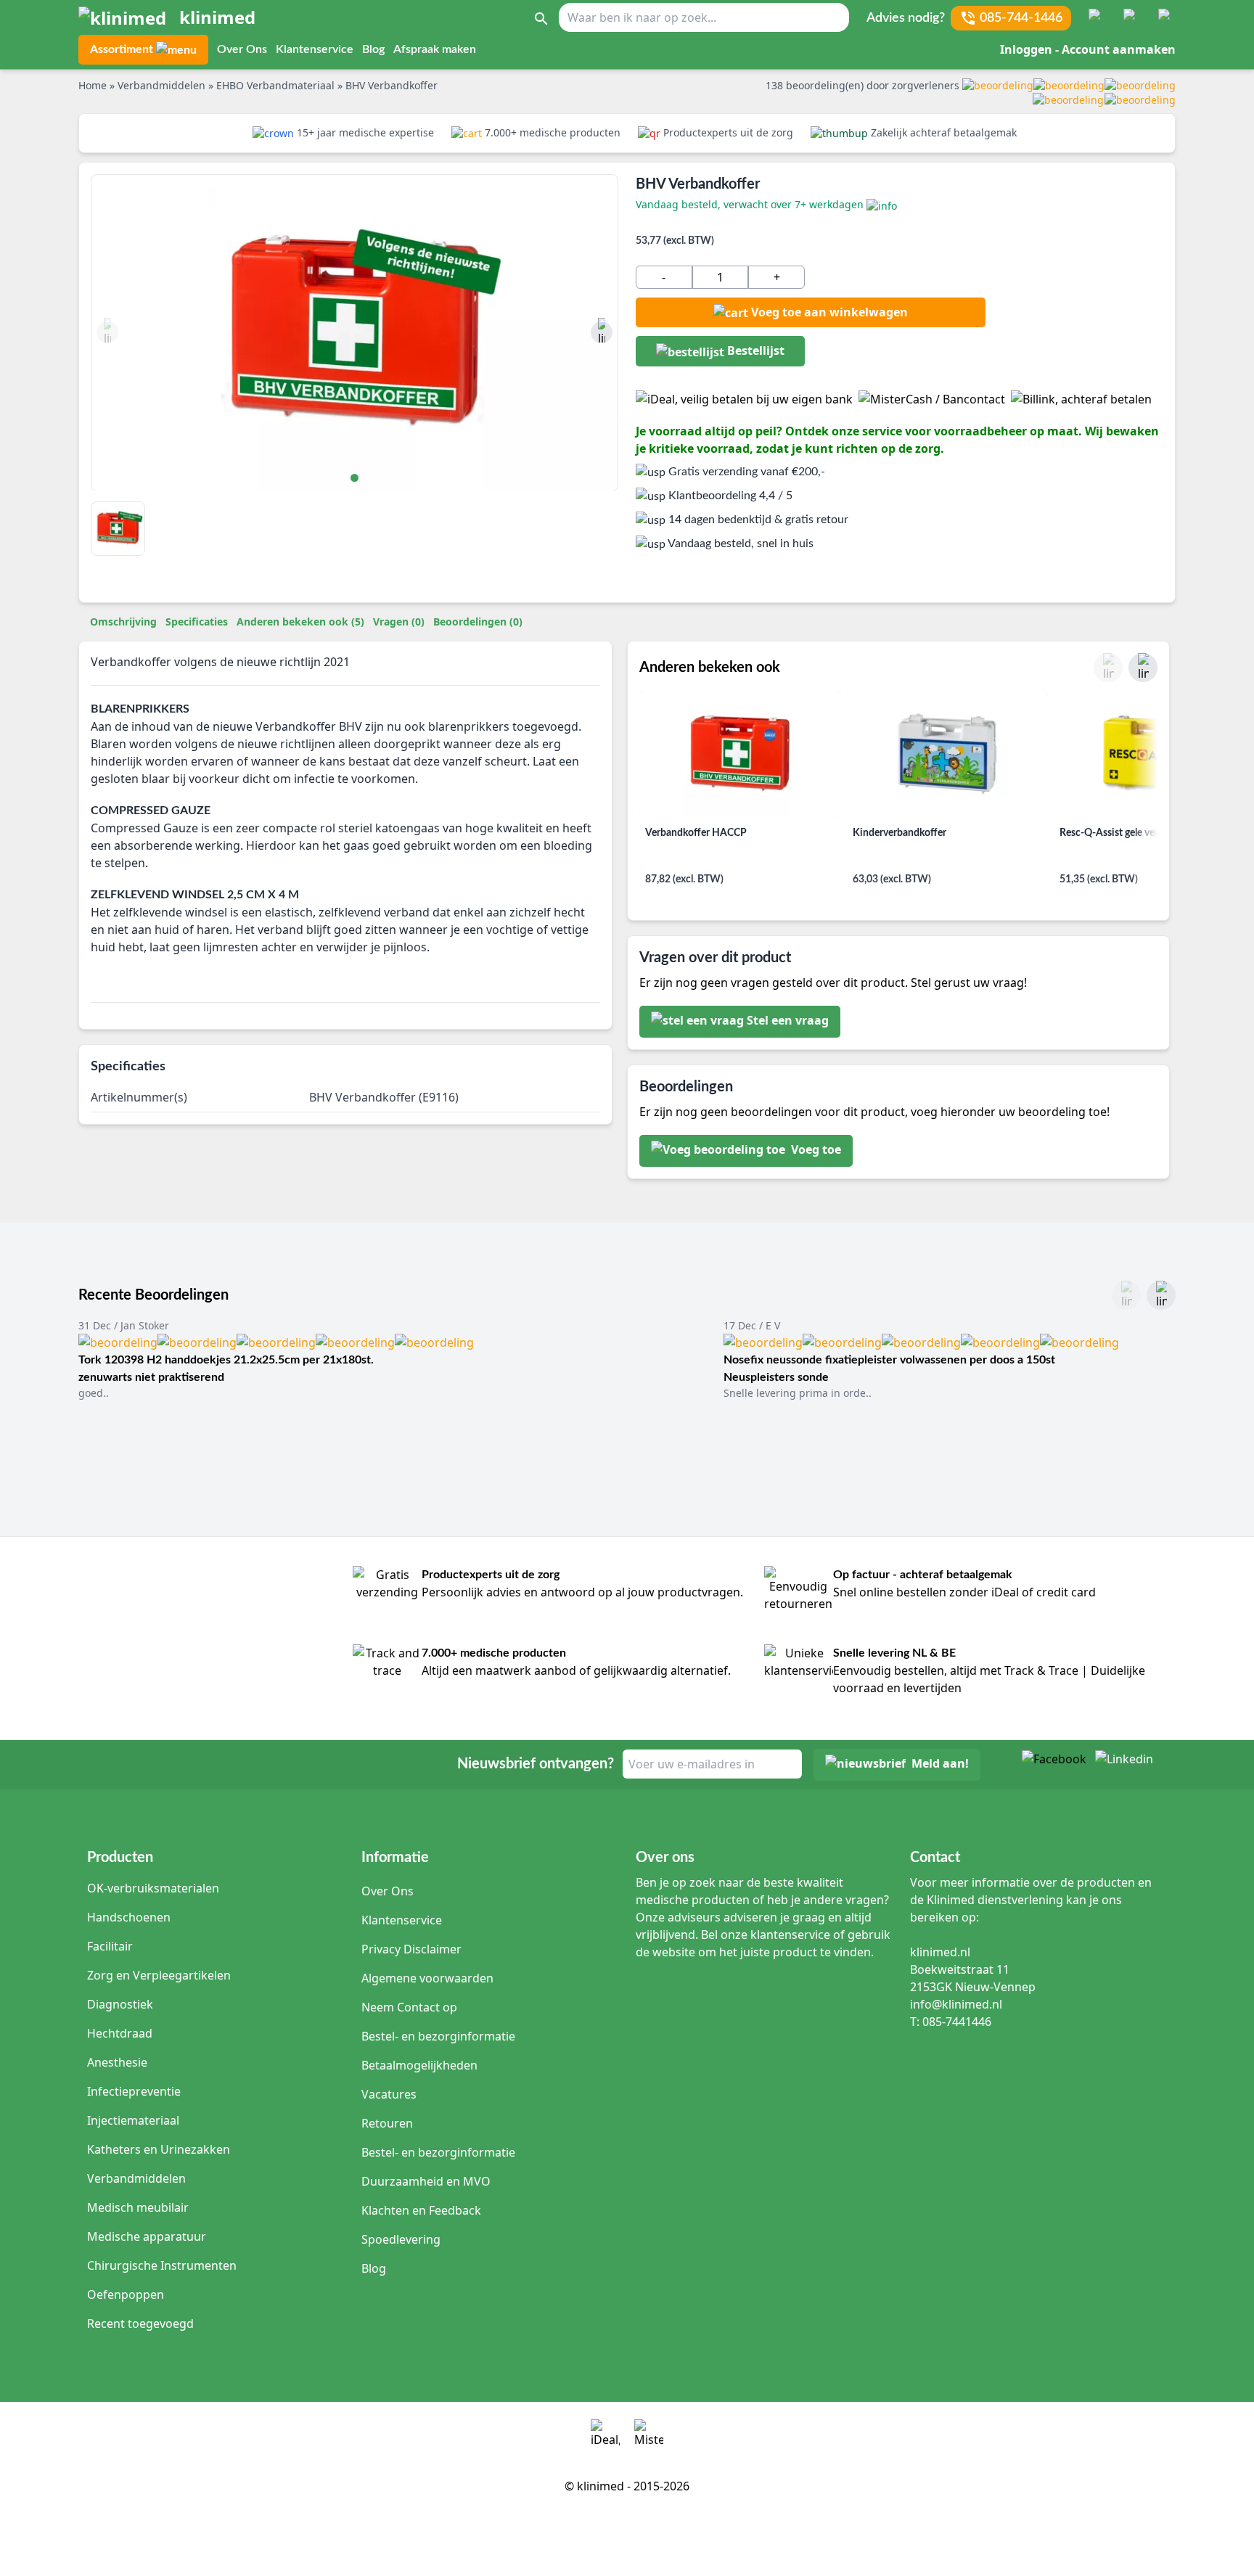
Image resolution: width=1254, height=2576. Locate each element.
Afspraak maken (435, 49)
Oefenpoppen (126, 2294)
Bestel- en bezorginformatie (438, 2036)
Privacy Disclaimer (411, 1949)
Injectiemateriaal (133, 2120)
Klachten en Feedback (421, 2210)
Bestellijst (754, 350)
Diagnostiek (120, 2004)
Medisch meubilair (138, 2207)
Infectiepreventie (134, 2091)
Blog (373, 49)
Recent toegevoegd (140, 2323)
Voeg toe (815, 1150)
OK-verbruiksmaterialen (153, 1888)
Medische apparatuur (147, 2236)
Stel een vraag (788, 1021)
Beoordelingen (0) (478, 622)
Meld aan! (940, 1764)
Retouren (387, 2123)
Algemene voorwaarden (427, 1978)
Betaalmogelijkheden (419, 2065)
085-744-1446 (1021, 18)
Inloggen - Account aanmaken (1088, 49)
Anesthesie (117, 2062)
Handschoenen (129, 1917)
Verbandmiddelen (136, 2178)
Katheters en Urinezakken (159, 2149)
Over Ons (242, 49)
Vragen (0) (399, 622)
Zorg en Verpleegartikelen (159, 1975)
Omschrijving (123, 622)
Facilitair (110, 1946)
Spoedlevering (401, 2239)
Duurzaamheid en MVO (426, 2181)
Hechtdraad (120, 2033)
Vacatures (389, 2094)
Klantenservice (315, 49)
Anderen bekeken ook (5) (300, 622)
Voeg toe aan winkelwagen (829, 312)
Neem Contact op (409, 2007)
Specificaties (197, 622)
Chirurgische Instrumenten (162, 2265)
